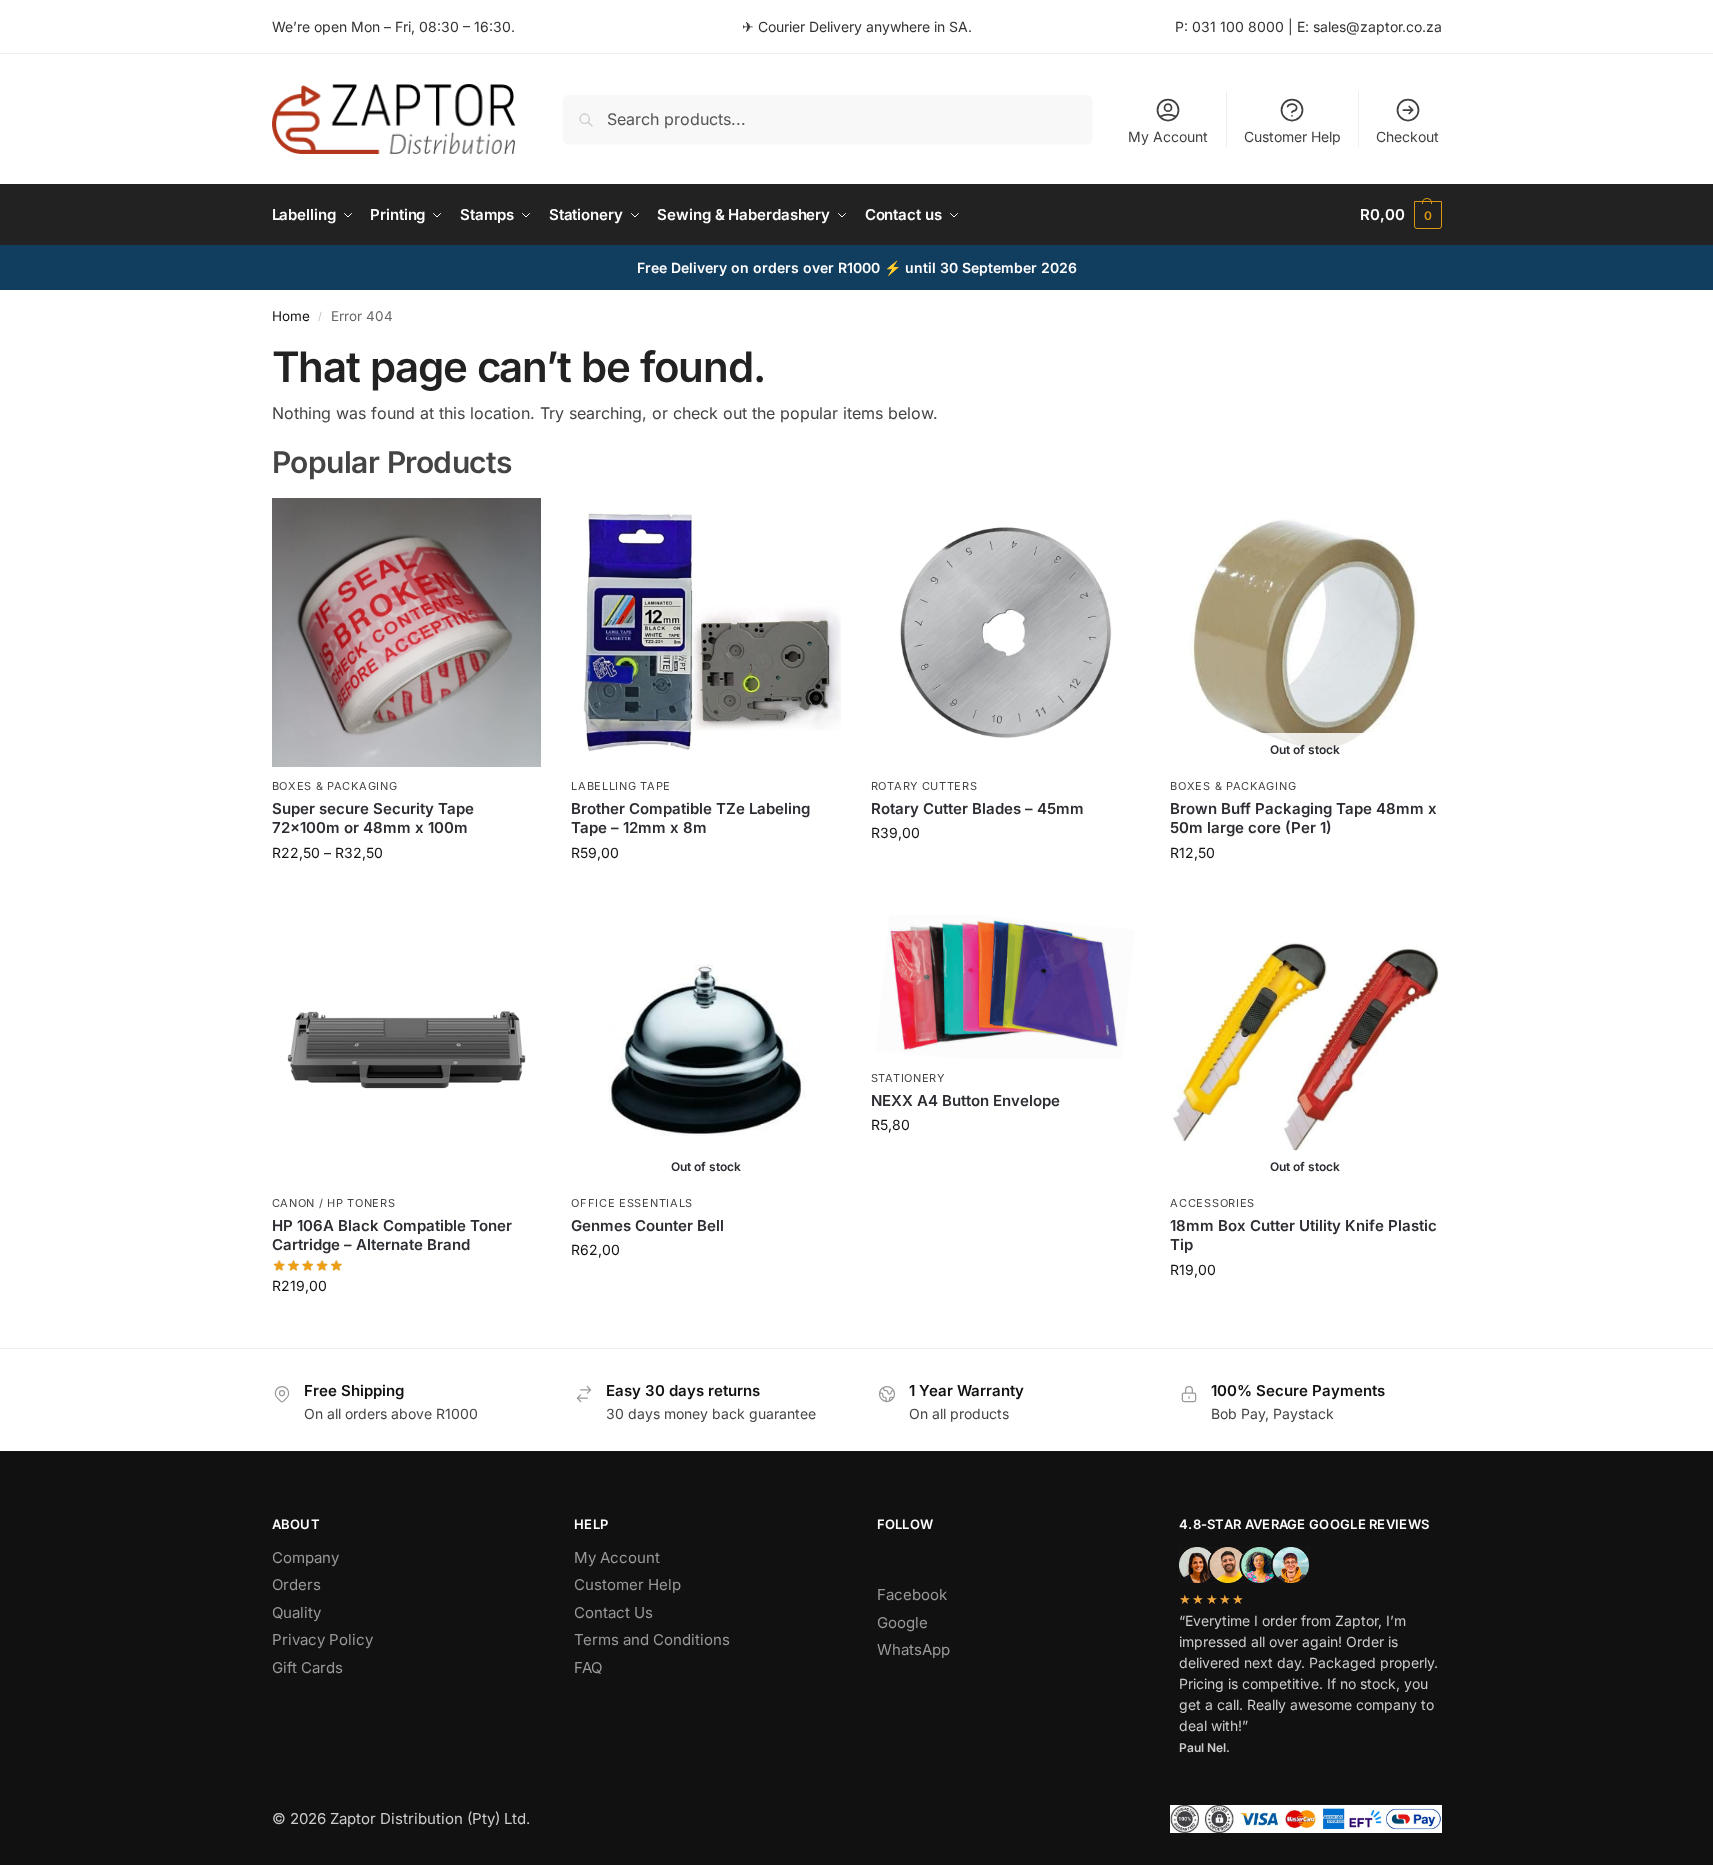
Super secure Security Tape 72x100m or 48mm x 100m (373, 818)
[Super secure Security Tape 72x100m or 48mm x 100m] (407, 633)
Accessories (1212, 1203)
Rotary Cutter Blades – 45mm (977, 808)
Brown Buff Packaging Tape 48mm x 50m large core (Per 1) (1303, 818)
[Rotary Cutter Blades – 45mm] (1006, 633)
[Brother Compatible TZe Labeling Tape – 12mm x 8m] (706, 633)
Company (305, 1557)
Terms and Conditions (652, 1639)
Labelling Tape (621, 786)
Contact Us (613, 1612)
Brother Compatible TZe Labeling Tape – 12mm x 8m (690, 818)
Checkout (1407, 136)
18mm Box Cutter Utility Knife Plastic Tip (1303, 1235)
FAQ (588, 1667)
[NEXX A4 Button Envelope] (1006, 987)
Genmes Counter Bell (647, 1225)
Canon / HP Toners (334, 1203)
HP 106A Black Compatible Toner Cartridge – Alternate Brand (392, 1235)
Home (291, 316)
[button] (1400, 215)
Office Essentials (632, 1203)
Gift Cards (307, 1667)
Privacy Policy (322, 1639)
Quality (296, 1612)
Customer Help (1292, 136)
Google (902, 1622)
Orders (296, 1584)
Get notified (1305, 894)
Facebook (912, 1594)
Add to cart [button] (1005, 874)
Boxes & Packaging (335, 786)
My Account (1168, 136)
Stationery (908, 1078)
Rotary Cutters (924, 786)
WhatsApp (913, 1649)
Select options (406, 894)
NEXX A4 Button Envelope (965, 1100)
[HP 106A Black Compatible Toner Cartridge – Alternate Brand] (407, 1050)
